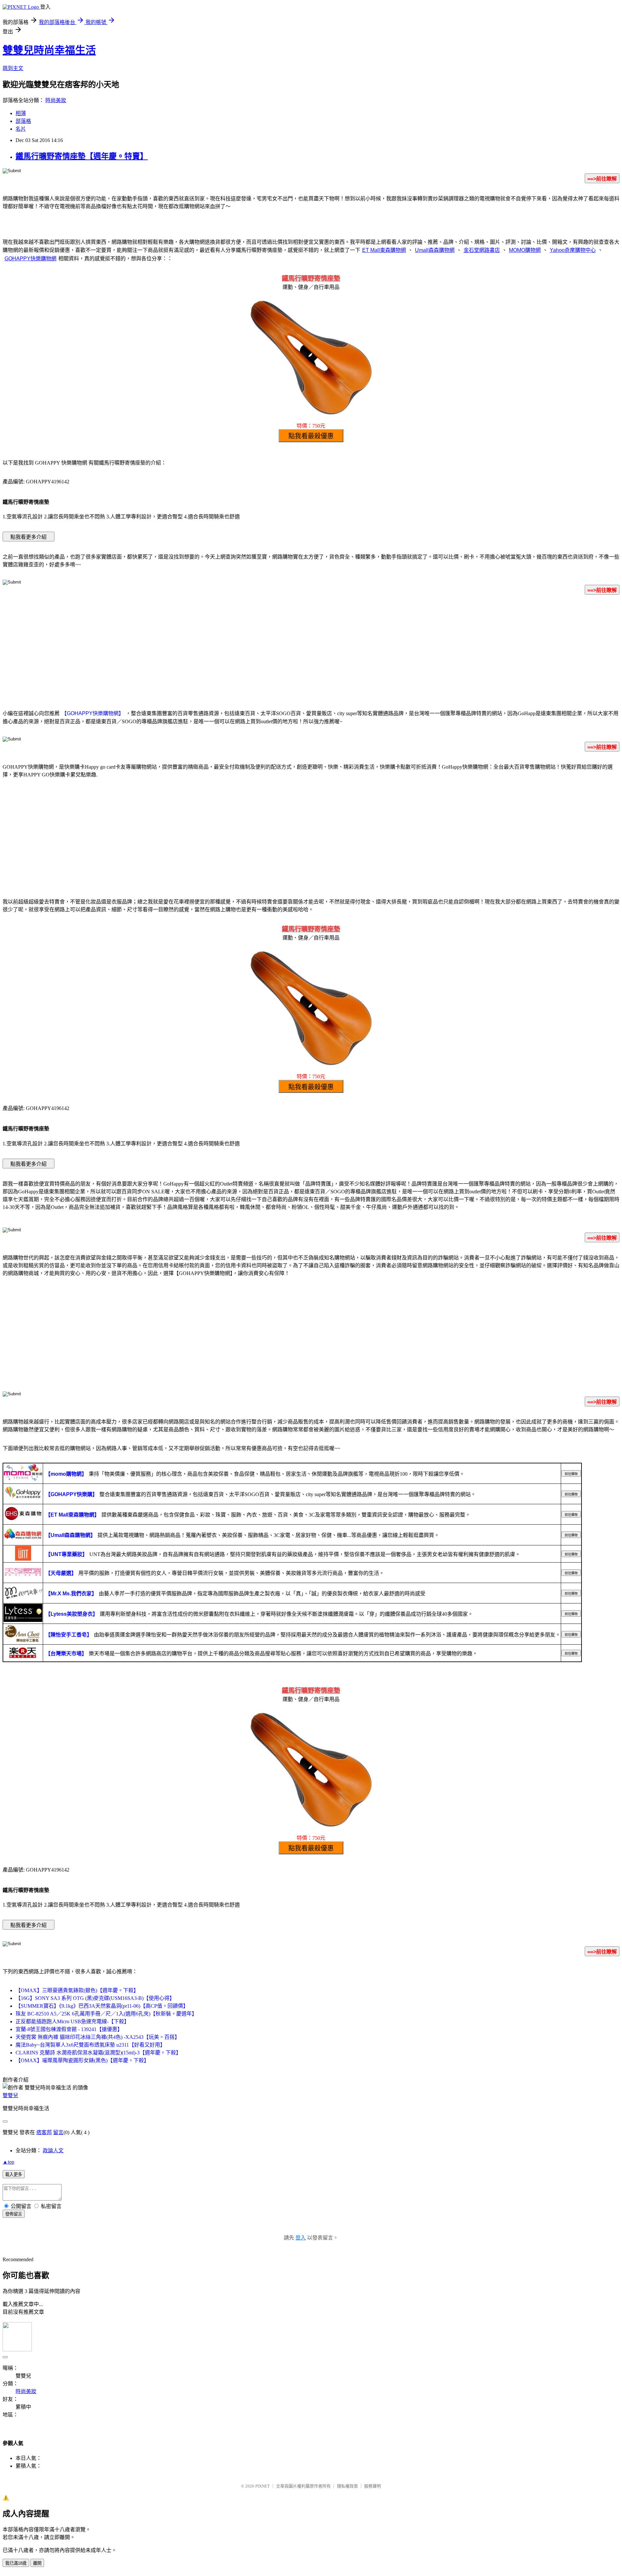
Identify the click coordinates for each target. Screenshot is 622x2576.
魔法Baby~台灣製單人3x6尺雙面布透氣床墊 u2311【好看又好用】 (90, 2045)
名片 (21, 129)
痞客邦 (44, 2132)
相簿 (21, 113)
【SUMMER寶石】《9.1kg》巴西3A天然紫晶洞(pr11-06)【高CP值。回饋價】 (102, 2006)
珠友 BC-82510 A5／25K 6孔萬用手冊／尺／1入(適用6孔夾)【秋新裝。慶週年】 (106, 2014)
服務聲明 (373, 2486)
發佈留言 (14, 2214)
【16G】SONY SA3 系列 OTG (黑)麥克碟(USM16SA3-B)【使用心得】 (95, 1998)
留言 (58, 2132)
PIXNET (263, 2486)
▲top (8, 2162)
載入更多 (14, 2174)
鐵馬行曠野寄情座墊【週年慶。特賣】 (82, 156)
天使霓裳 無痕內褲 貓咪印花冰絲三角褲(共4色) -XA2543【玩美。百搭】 (98, 2037)
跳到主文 (13, 68)
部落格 (23, 121)
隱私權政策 (347, 2486)
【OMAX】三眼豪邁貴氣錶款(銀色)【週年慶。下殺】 (77, 1990)
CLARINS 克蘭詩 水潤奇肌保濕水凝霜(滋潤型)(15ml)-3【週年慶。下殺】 (98, 2053)
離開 (37, 2563)
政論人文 (53, 2151)
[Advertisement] (311, 651)
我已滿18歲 (16, 2563)
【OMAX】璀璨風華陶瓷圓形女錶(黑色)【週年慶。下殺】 (82, 2060)
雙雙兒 (10, 2095)
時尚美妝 (56, 100)
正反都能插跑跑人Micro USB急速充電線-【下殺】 (72, 2021)
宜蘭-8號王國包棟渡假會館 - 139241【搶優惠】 (69, 2029)
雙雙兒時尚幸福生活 (49, 50)
